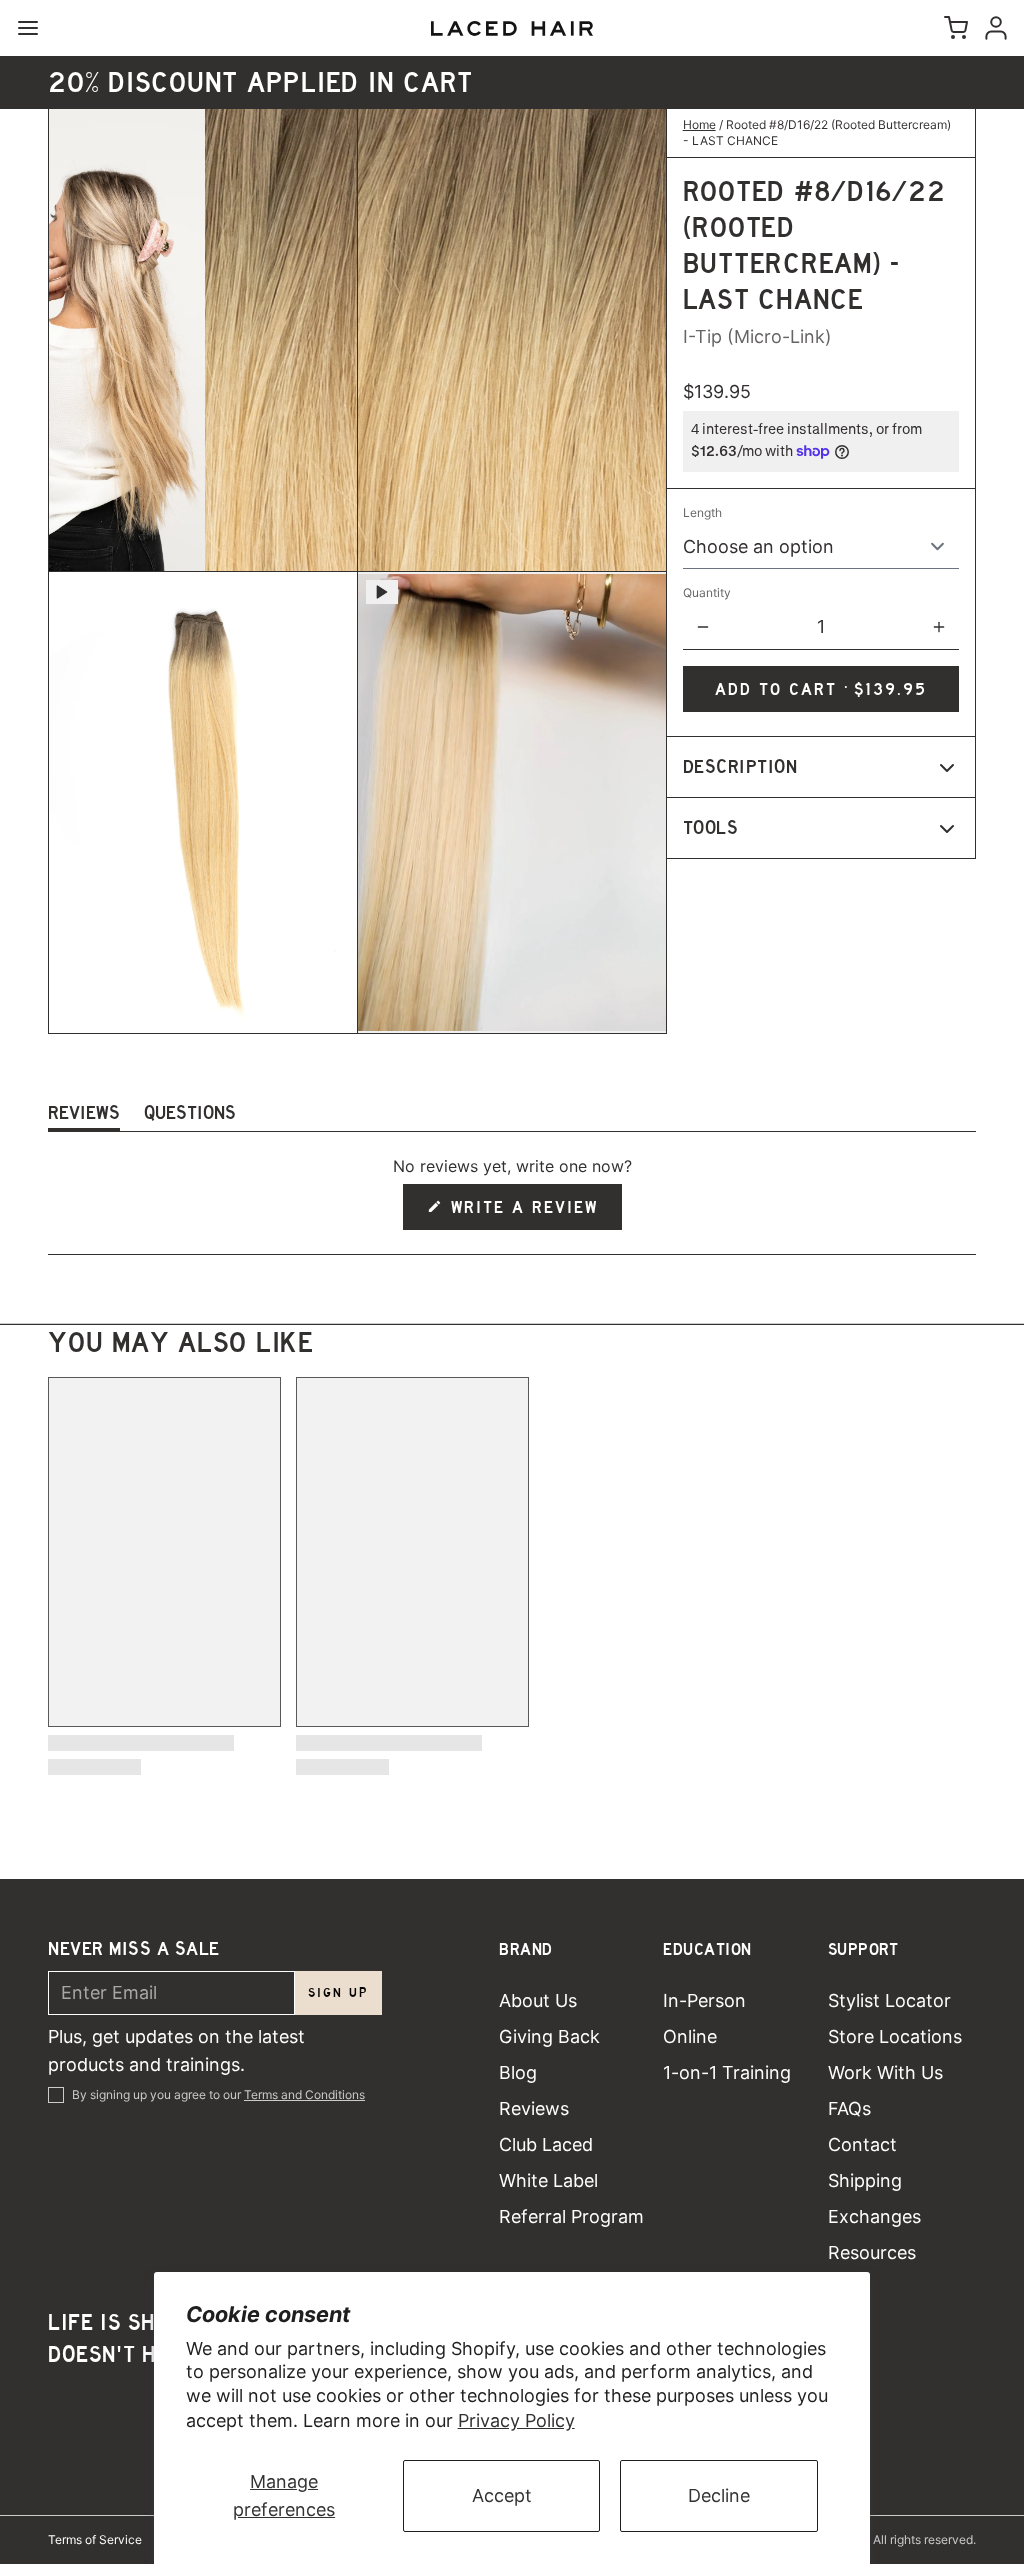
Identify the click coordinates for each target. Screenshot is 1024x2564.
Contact (862, 2144)
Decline (719, 2495)
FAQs (849, 2108)
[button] (821, 689)
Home (699, 124)
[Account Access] (992, 28)
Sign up (338, 1992)
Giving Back (549, 2036)
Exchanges (874, 2216)
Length (702, 512)
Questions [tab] (190, 1116)
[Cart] (952, 28)
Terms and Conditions (304, 2094)
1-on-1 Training (727, 2072)
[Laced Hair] (512, 28)
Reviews (534, 2108)
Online (690, 2036)
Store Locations (895, 2036)
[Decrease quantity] (703, 627)
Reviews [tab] (84, 1116)
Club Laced (546, 2144)
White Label (548, 2180)
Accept (502, 2495)
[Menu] (36, 28)
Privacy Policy (516, 2420)
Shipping (865, 2180)
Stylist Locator (889, 2000)
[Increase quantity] (939, 627)
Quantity (707, 592)
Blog (518, 2072)
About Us (538, 2000)
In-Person (704, 2000)
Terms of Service (95, 2539)
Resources (872, 2252)
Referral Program (571, 2216)
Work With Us (885, 2072)
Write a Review (526, 1213)
